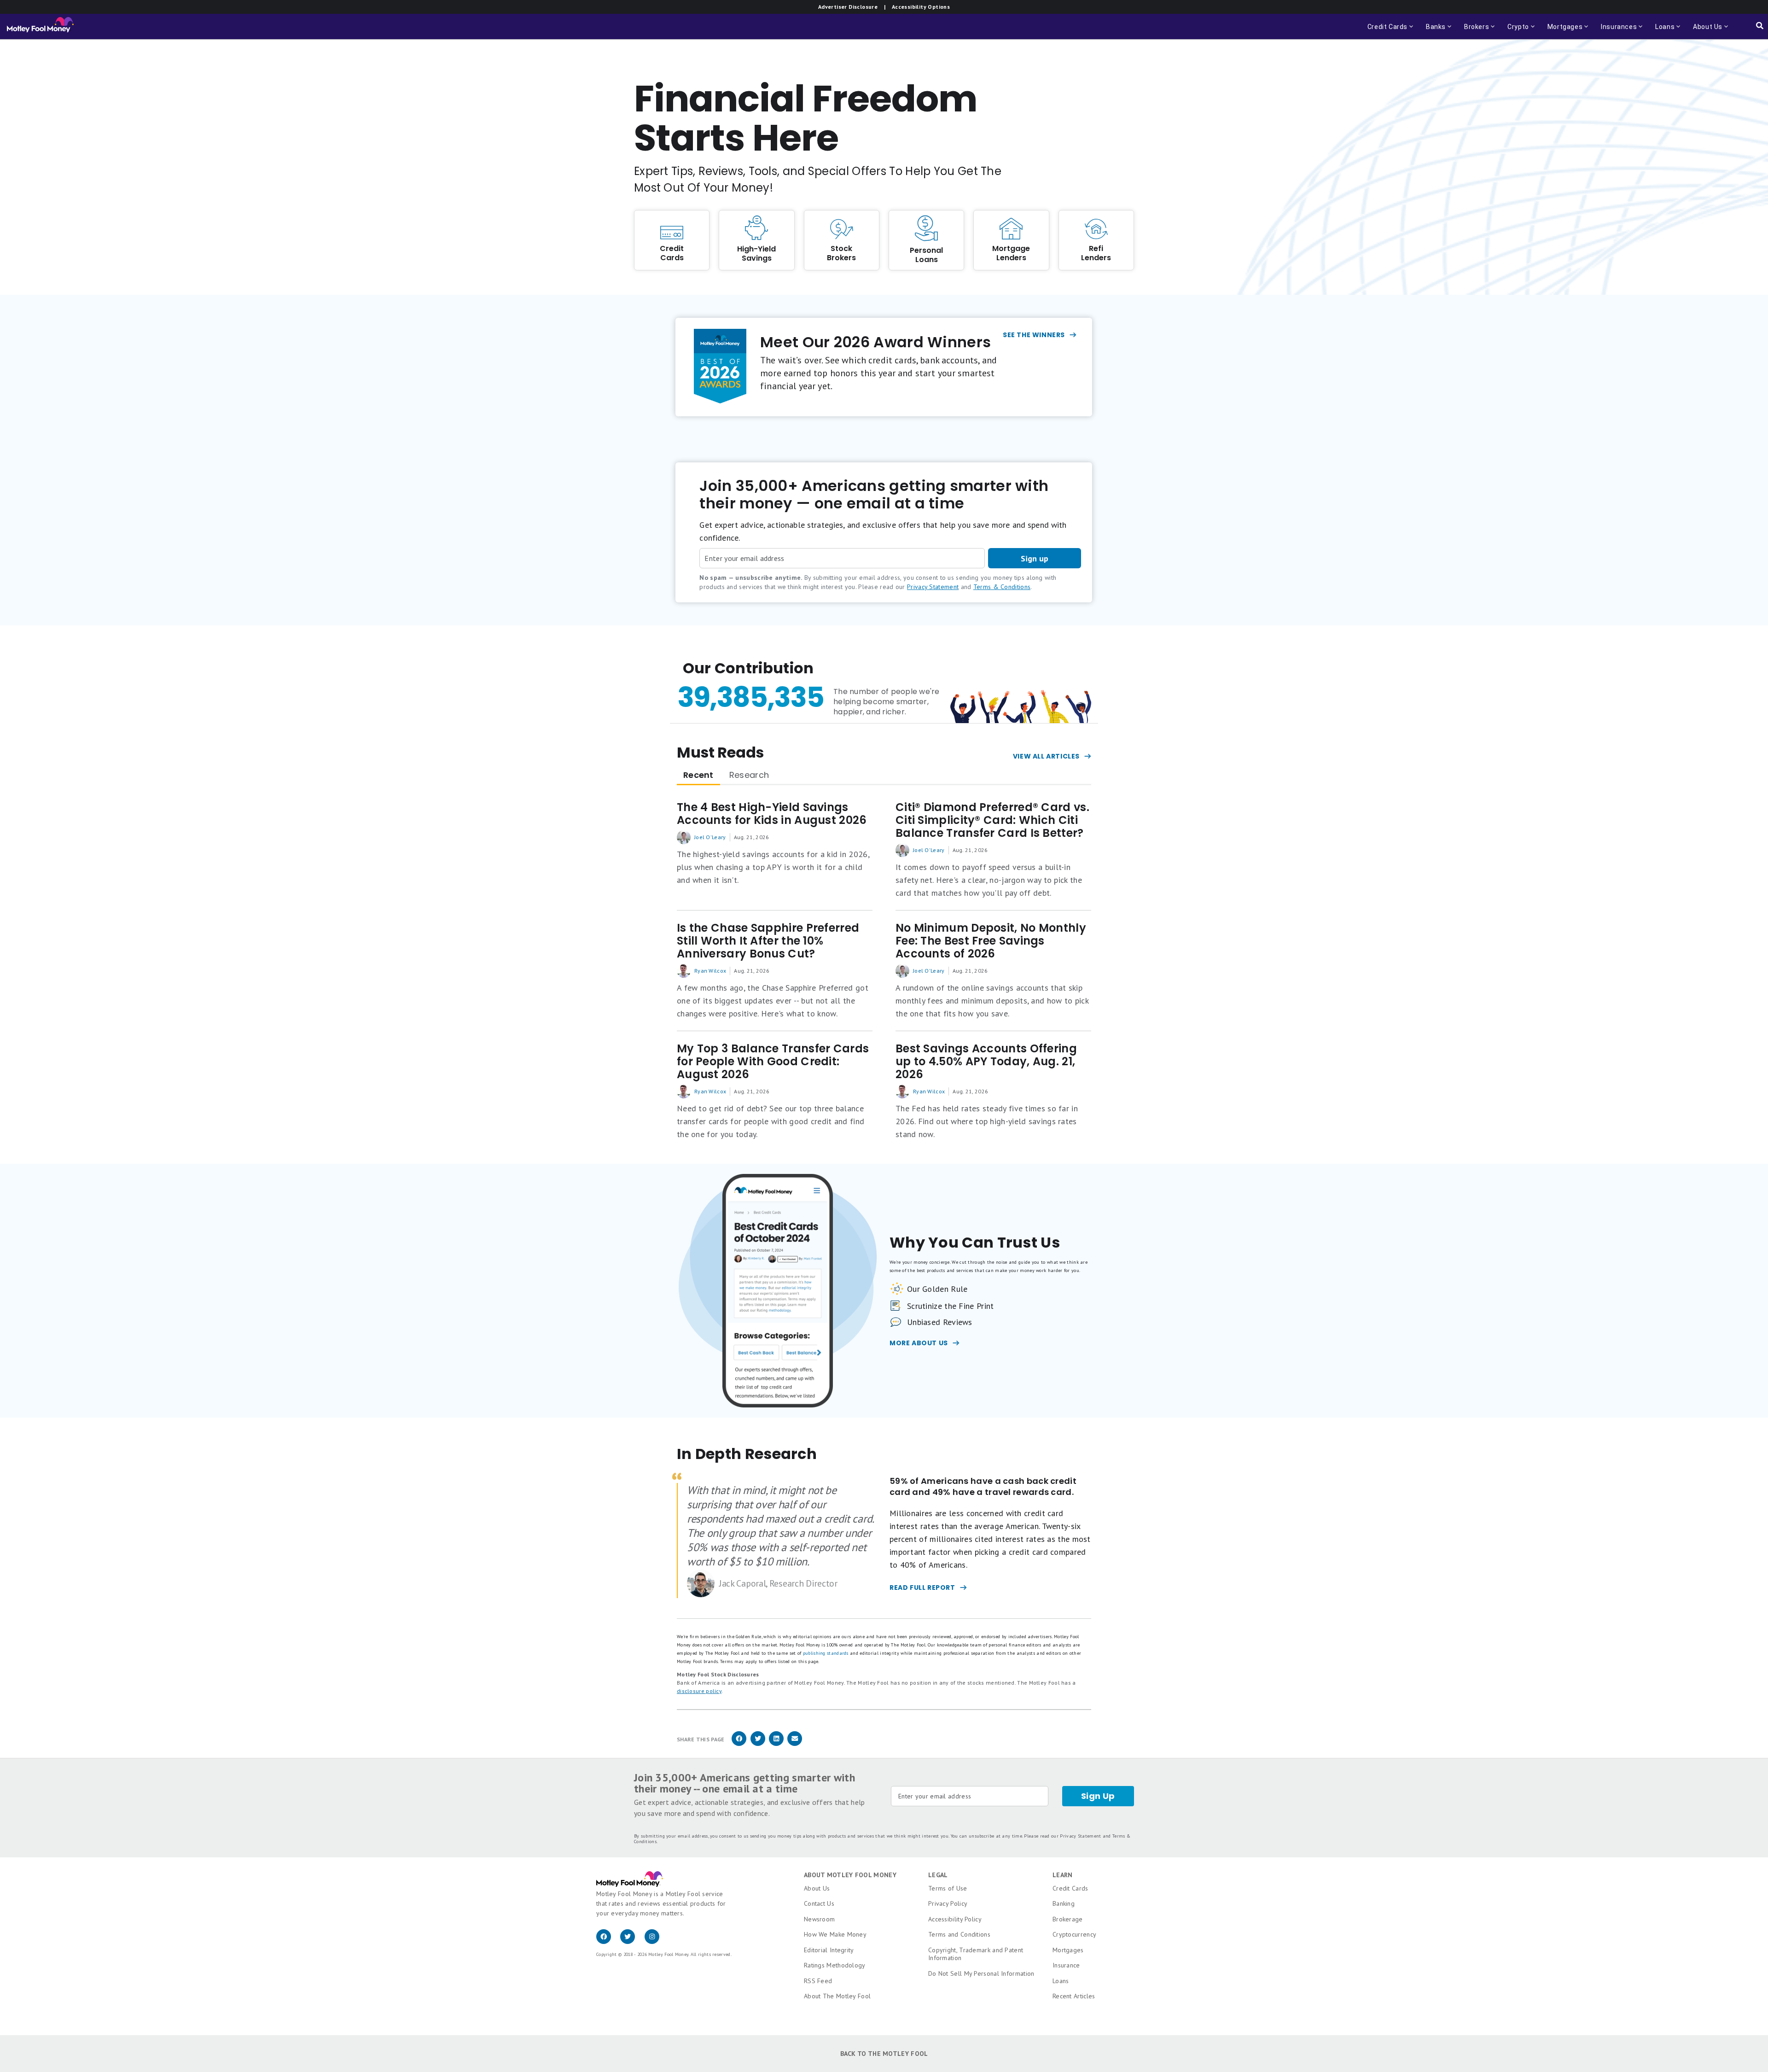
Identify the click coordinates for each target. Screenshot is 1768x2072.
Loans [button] (1662, 31)
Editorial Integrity (829, 1950)
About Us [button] (1705, 31)
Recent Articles (1074, 1996)
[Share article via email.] (795, 1744)
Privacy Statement (933, 587)
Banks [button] (1433, 31)
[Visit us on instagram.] (656, 1942)
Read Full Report (922, 1588)
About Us (817, 1888)
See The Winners (1034, 335)
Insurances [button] (1616, 31)
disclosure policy (699, 1691)
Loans (1061, 1981)
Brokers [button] (1474, 31)
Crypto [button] (1515, 31)
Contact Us (819, 1903)
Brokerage (1068, 1919)
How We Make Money (835, 1934)
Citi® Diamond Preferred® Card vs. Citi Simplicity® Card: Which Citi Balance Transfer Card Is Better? (992, 820)
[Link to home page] (40, 27)
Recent (698, 775)
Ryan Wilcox (710, 971)
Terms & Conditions (1002, 587)
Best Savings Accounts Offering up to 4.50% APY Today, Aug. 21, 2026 (986, 1062)
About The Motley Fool (837, 1996)
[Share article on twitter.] (758, 1744)
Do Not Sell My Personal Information (981, 1973)
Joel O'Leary (710, 837)
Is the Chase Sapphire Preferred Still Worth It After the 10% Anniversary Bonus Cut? (768, 941)
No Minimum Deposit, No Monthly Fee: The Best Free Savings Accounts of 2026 (991, 941)
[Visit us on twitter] (632, 1942)
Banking (1064, 1903)
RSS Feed (818, 1981)
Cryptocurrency (1074, 1934)
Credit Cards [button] (1391, 31)
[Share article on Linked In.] (776, 1744)
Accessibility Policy (955, 1919)
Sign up (1035, 558)
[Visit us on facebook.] (608, 1942)
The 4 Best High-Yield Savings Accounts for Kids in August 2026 (772, 814)
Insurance (1066, 1965)
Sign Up (1098, 1796)
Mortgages (1068, 1950)
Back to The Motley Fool (884, 2054)
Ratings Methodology (835, 1965)
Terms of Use (948, 1888)
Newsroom (819, 1919)
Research (749, 775)
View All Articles (1046, 756)
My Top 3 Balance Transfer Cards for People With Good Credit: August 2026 (773, 1062)
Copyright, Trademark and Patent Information (976, 1954)
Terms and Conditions (959, 1934)
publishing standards (826, 1653)
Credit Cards (1070, 1888)
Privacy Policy (948, 1903)
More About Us (919, 1343)
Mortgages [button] (1562, 31)
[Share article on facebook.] (739, 1744)
